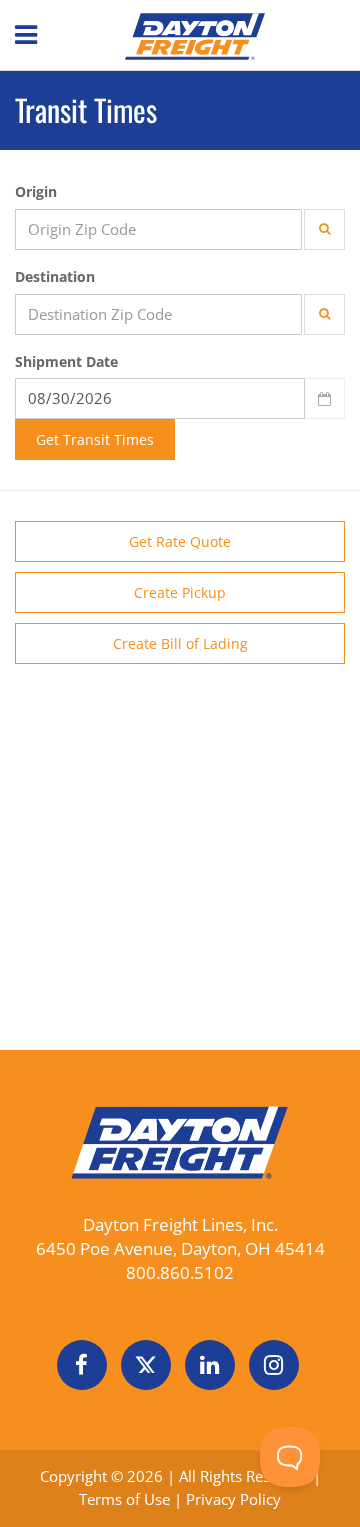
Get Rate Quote (180, 541)
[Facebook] (82, 1365)
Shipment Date (66, 361)
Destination (55, 276)
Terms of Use (126, 1499)
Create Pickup (180, 592)
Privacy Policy (233, 1499)
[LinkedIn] (210, 1365)
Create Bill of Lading (180, 643)
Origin (36, 191)
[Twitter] (146, 1365)
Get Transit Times (95, 439)
